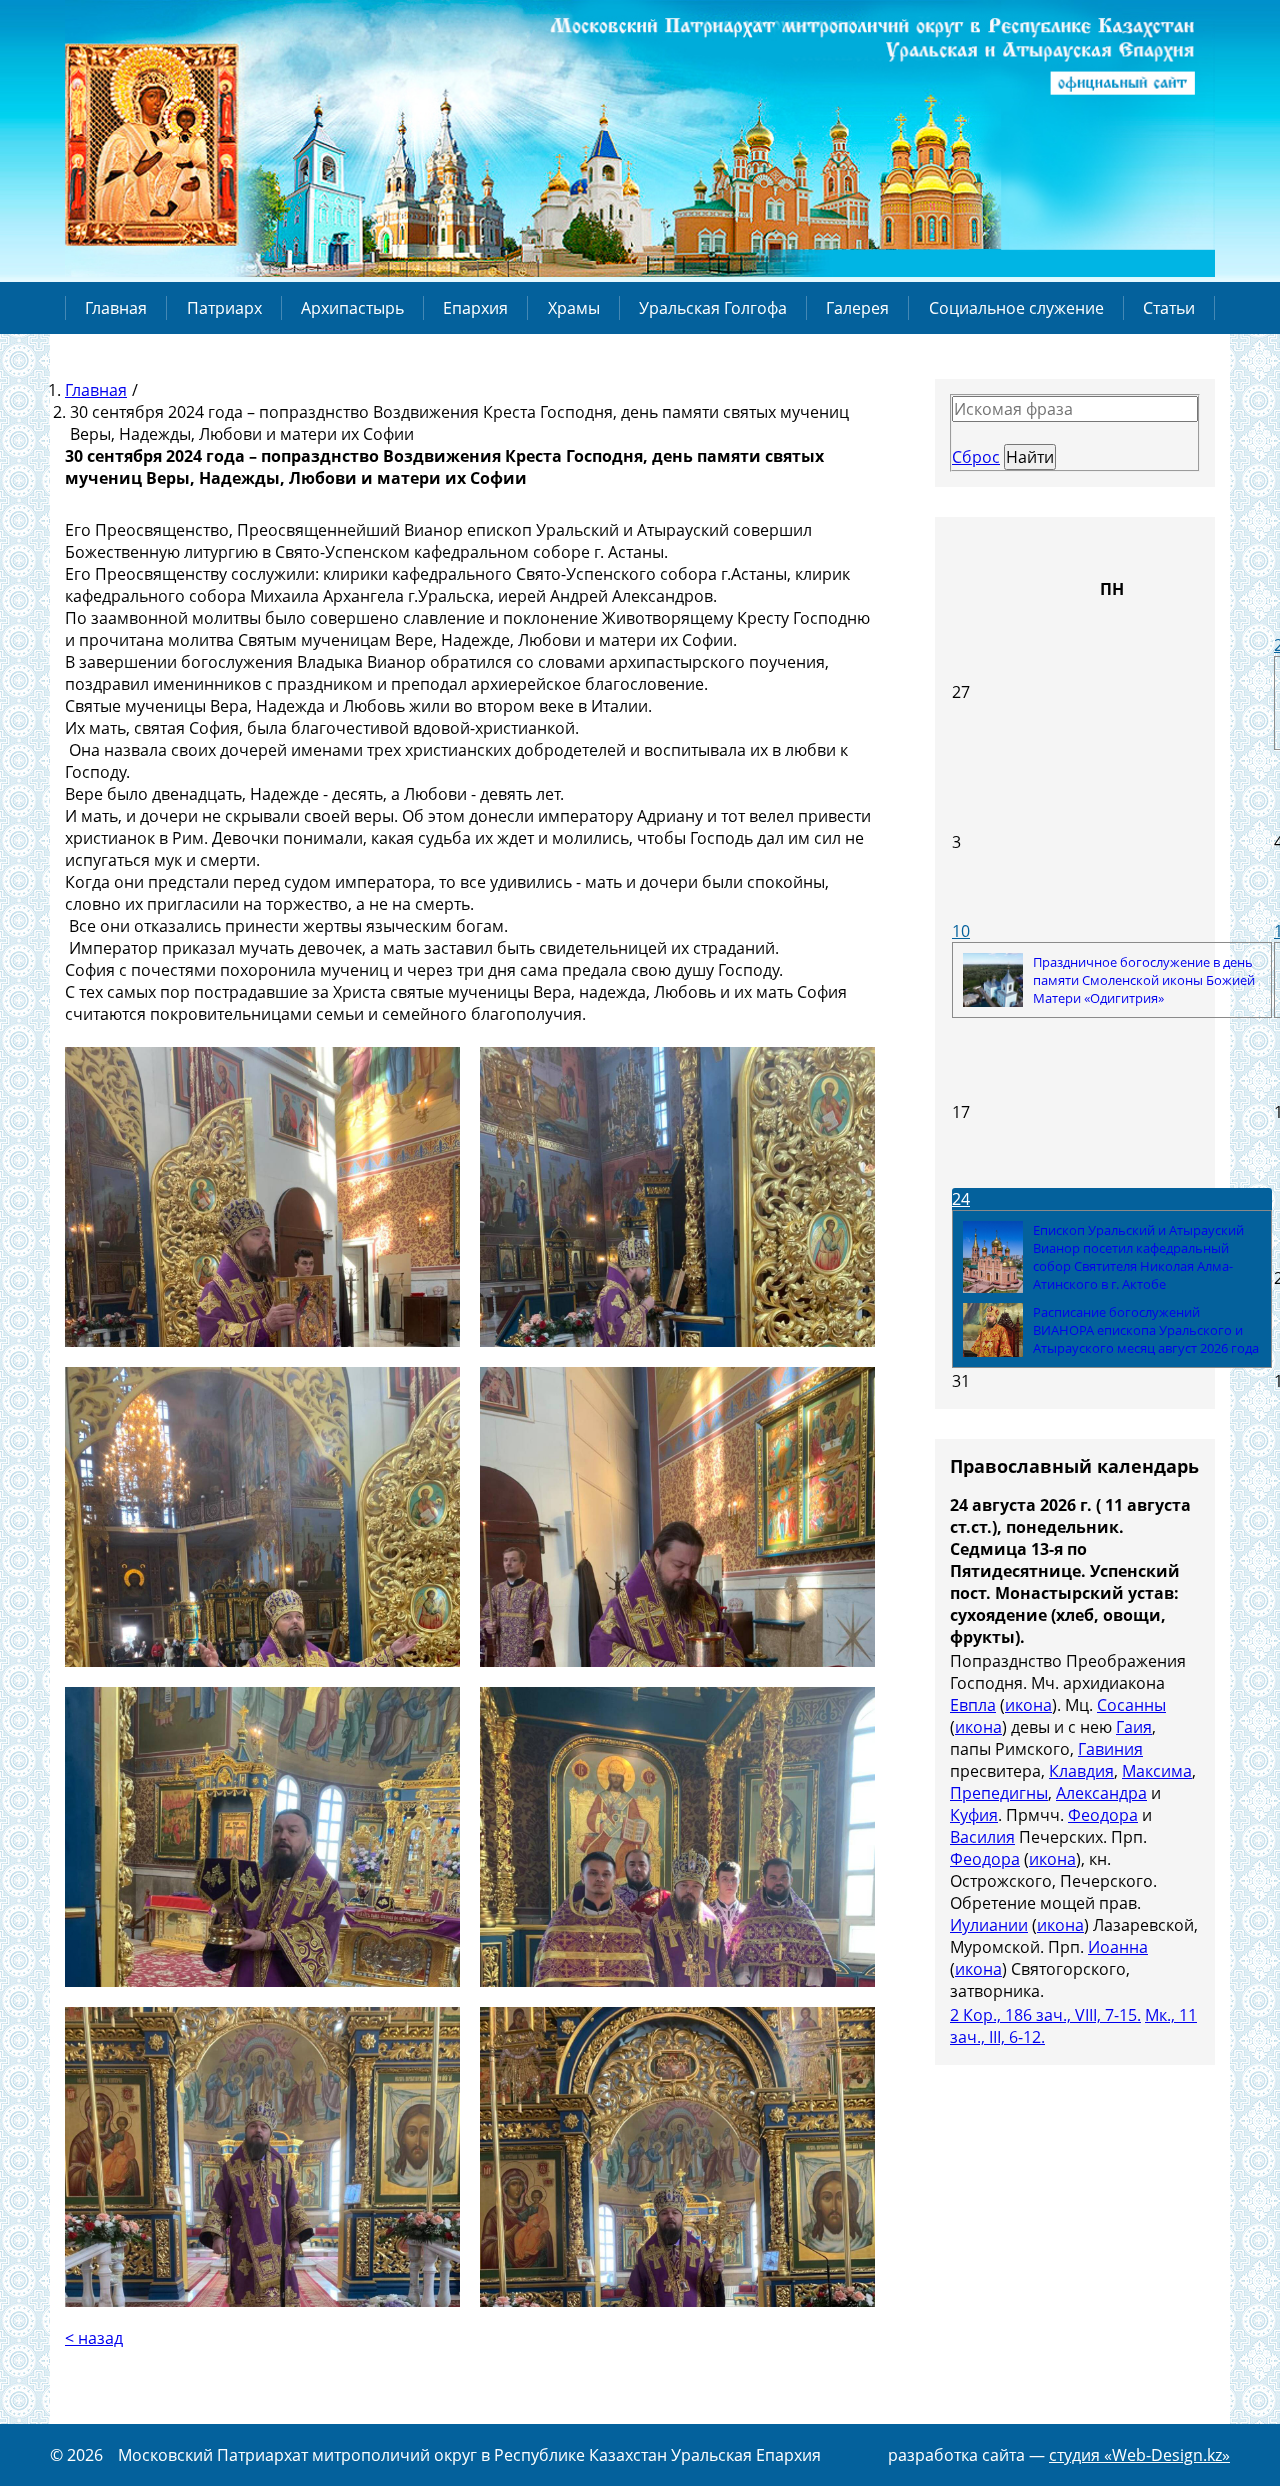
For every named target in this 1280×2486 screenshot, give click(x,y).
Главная (116, 308)
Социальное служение (1016, 308)
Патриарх (224, 308)
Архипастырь (352, 308)
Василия (982, 1837)
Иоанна (1118, 1947)
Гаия (1134, 1727)
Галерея (857, 308)
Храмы (574, 308)
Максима (1157, 1771)
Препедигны (999, 1793)
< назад (94, 2338)
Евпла (973, 1705)
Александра (1101, 1793)
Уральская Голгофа (713, 308)
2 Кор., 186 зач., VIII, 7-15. (1045, 2015)
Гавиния (1110, 1749)
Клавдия (1081, 1771)
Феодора (1103, 1815)
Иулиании (989, 1925)
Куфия (974, 1815)
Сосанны (1131, 1705)
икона (1028, 1705)
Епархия (475, 308)
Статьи (1169, 308)
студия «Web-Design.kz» (1139, 2455)
